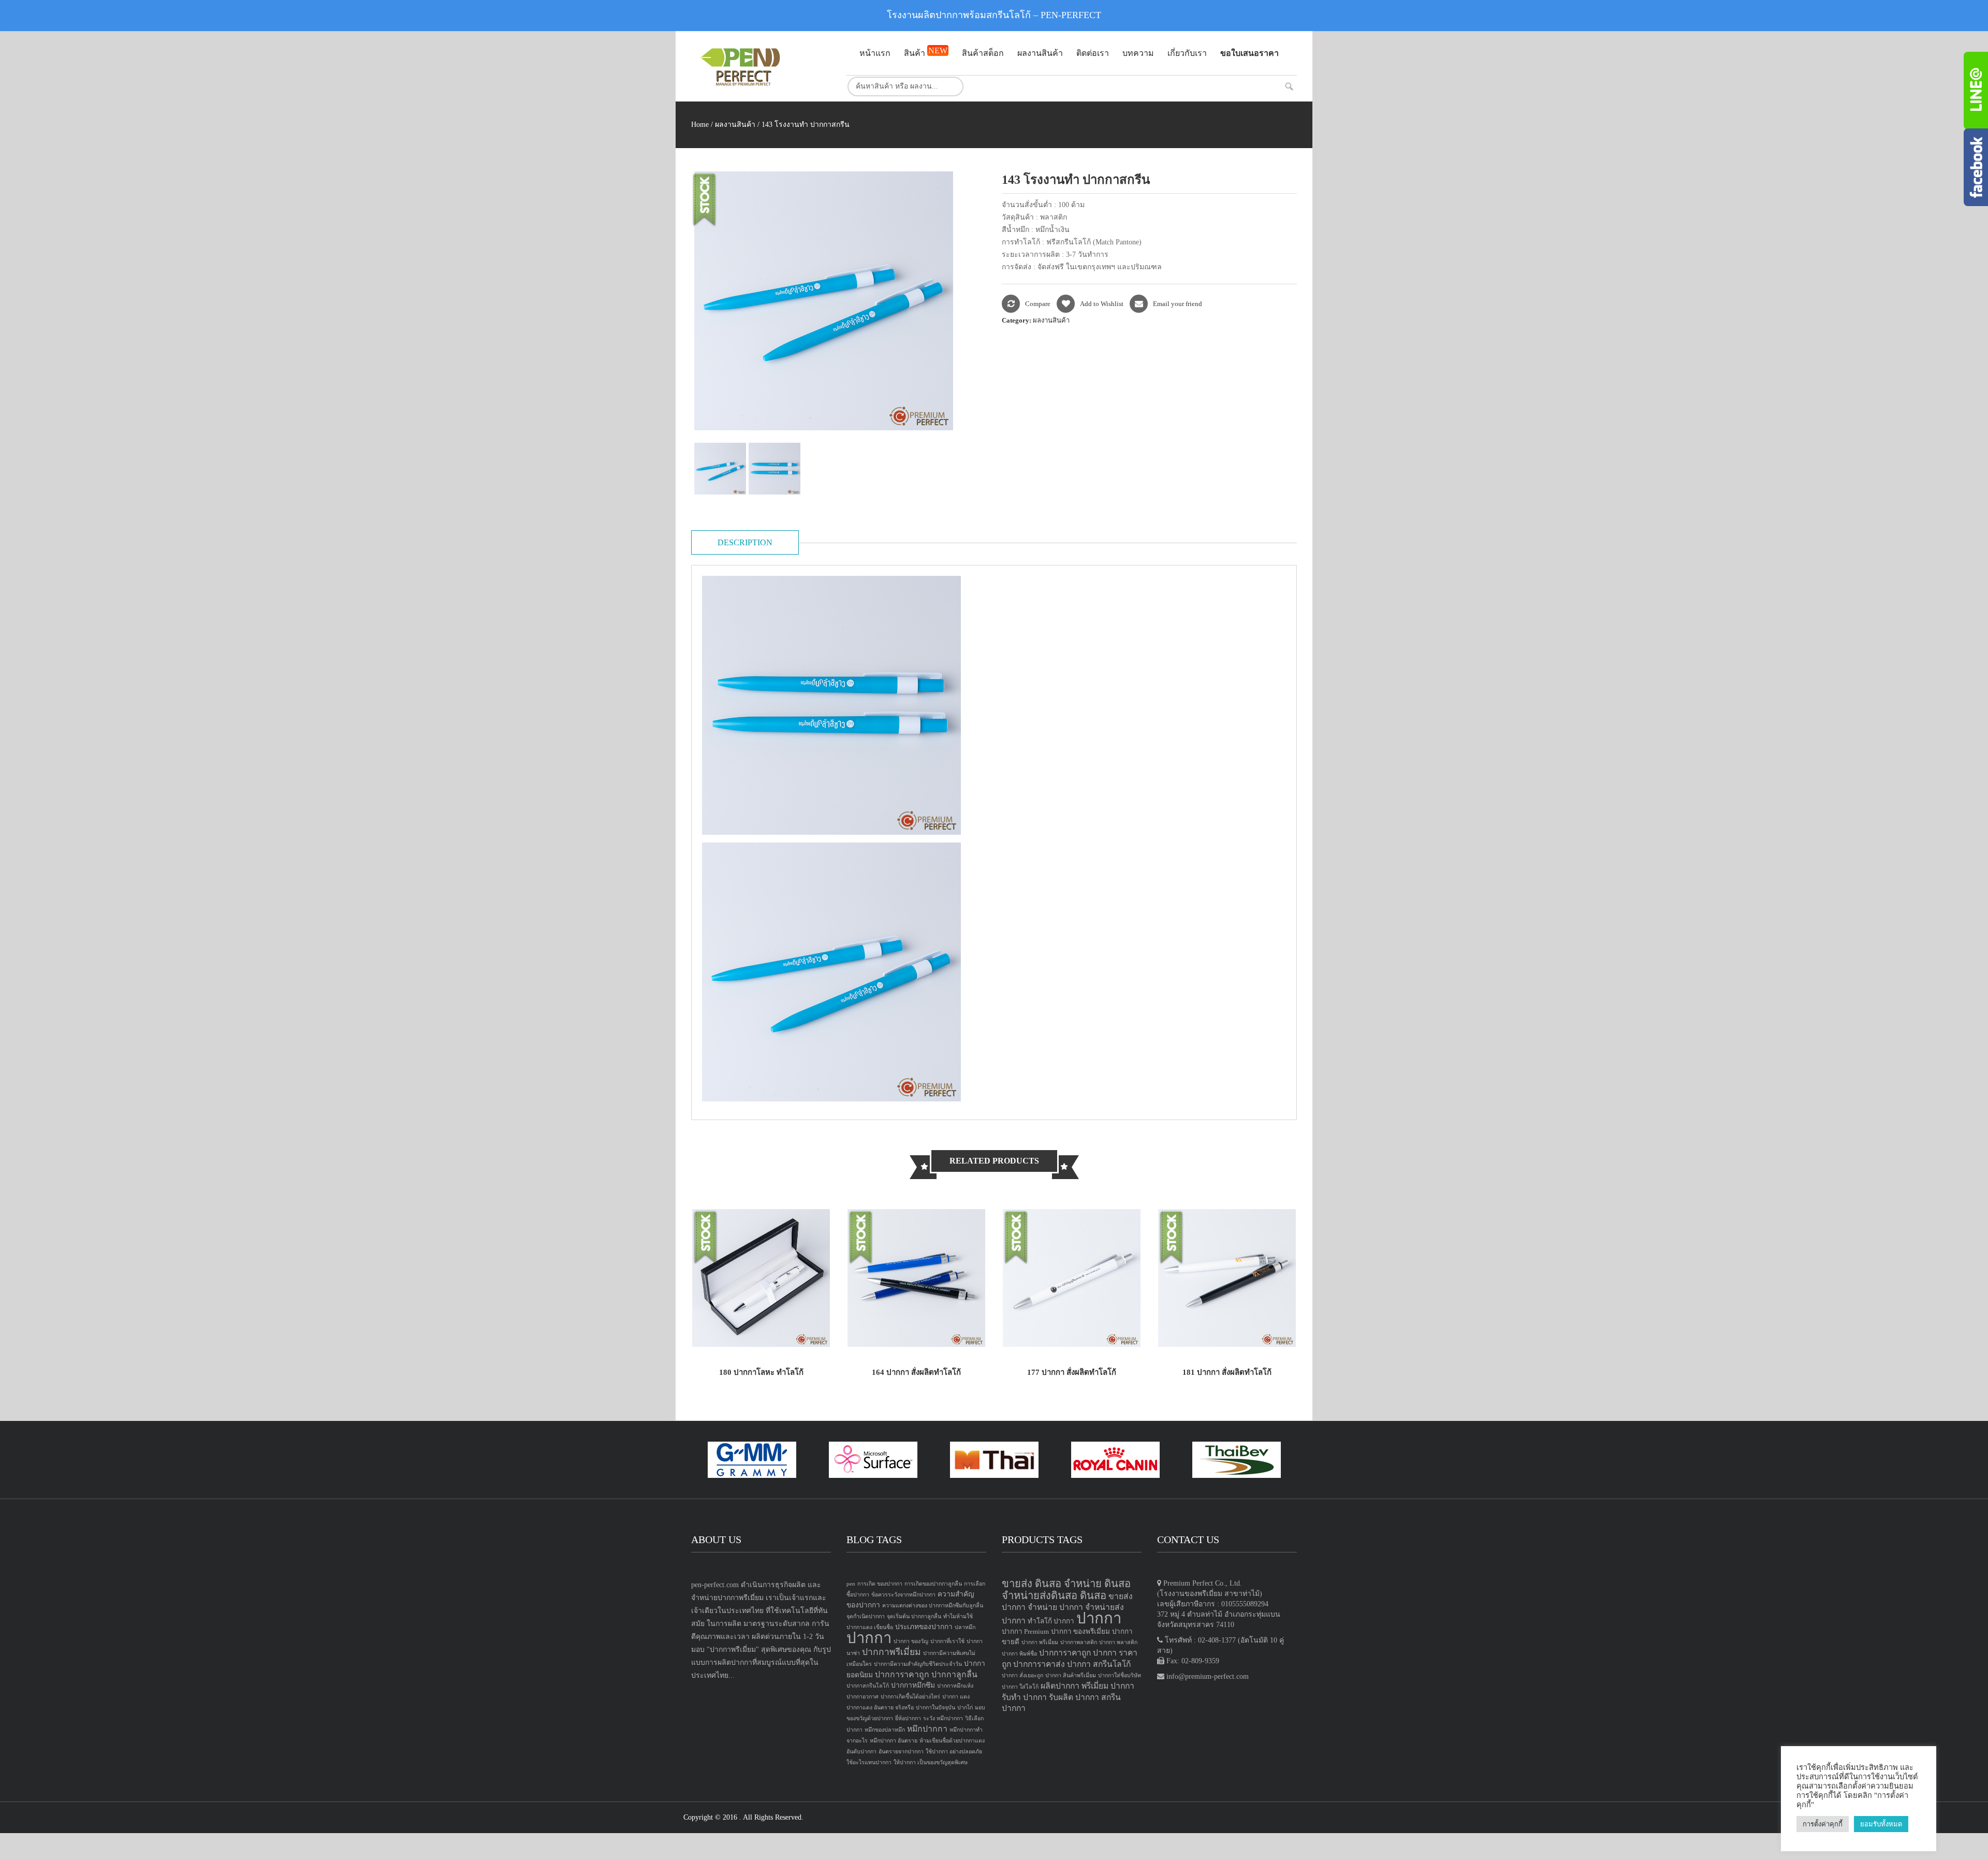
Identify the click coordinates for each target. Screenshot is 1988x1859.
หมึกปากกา (927, 1729)
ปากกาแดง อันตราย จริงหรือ (880, 1708)
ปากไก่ (965, 1708)
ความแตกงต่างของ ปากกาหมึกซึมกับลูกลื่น (933, 1606)
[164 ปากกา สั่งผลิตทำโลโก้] (916, 1277)
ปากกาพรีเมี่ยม (891, 1652)
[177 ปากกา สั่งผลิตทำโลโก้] (1072, 1277)
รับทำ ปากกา (1024, 1697)
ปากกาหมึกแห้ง (955, 1686)
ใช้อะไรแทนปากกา (869, 1762)
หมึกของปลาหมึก (885, 1730)
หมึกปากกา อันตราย (894, 1741)
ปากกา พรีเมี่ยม (1040, 1642)
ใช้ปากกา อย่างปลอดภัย (954, 1752)
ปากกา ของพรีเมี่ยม (1080, 1631)
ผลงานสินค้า (735, 125)
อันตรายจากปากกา (901, 1752)
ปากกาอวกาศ (863, 1697)
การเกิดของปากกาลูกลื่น (933, 1584)
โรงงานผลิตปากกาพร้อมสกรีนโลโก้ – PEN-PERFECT (994, 15)
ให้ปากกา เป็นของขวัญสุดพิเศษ (931, 1762)
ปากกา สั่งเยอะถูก (1022, 1675)
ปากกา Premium (1025, 1631)
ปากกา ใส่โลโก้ (1020, 1687)
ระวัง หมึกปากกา (943, 1718)
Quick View (807, 1328)
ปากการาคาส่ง (1039, 1664)
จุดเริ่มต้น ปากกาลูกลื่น (914, 1616)
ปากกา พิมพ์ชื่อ (1019, 1654)
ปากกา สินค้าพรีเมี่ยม (1071, 1675)
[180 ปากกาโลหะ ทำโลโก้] (761, 1277)
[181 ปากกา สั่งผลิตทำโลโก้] (1227, 1277)
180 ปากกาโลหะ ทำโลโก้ (761, 1372)
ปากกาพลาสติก (1079, 1642)
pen (851, 1584)
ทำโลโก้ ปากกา (1051, 1621)
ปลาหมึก (965, 1627)
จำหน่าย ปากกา (1055, 1607)
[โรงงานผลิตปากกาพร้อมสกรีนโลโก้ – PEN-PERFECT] (761, 67)
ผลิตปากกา (1060, 1686)
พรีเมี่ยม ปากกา (1108, 1686)
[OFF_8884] (721, 469)
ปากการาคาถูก (902, 1674)
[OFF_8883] (776, 469)
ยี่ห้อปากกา (908, 1718)
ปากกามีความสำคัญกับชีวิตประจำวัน (918, 1664)
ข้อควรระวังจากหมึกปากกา (903, 1595)
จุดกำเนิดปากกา (866, 1616)
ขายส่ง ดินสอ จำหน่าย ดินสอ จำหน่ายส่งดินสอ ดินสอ (1066, 1589)
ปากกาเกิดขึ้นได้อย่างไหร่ (910, 1697)
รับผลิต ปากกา (1074, 1697)
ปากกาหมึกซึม (913, 1685)
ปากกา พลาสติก (1118, 1642)
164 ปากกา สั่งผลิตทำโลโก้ (916, 1372)
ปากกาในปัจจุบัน (935, 1708)
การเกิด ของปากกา (880, 1584)
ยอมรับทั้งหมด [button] (1881, 1824)
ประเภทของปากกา (924, 1627)
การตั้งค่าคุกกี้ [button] (1823, 1824)
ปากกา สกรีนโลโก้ (1099, 1664)
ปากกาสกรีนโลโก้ (868, 1686)
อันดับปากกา (861, 1752)
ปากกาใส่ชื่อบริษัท (1120, 1675)
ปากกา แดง (956, 1697)
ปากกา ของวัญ (911, 1641)
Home (700, 125)
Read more (715, 1328)
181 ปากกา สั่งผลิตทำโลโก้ (1227, 1372)
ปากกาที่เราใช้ (947, 1641)
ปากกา (869, 1638)
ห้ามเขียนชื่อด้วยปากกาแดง (952, 1741)
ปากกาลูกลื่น (954, 1674)
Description (745, 542)
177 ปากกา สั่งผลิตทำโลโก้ (1072, 1372)
